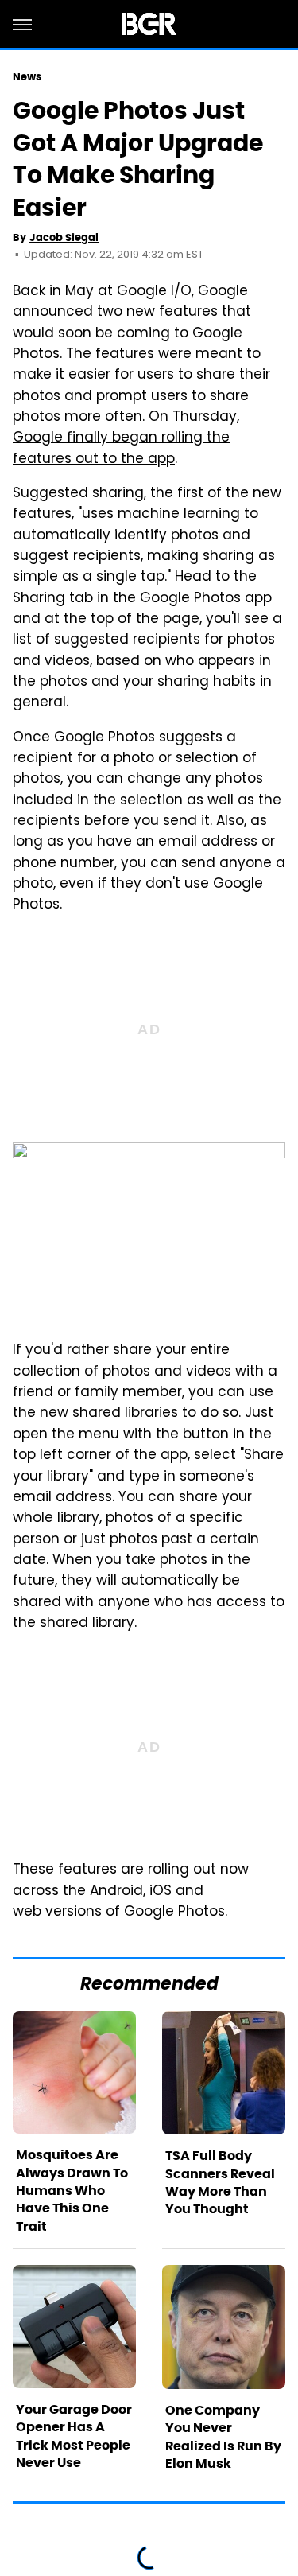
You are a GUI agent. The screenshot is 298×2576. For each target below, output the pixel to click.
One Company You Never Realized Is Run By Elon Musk (223, 2437)
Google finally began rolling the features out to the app (121, 449)
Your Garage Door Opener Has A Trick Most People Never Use (74, 2436)
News (27, 77)
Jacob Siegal (64, 237)
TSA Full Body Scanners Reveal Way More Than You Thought (220, 2182)
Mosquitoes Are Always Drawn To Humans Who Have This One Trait (72, 2191)
